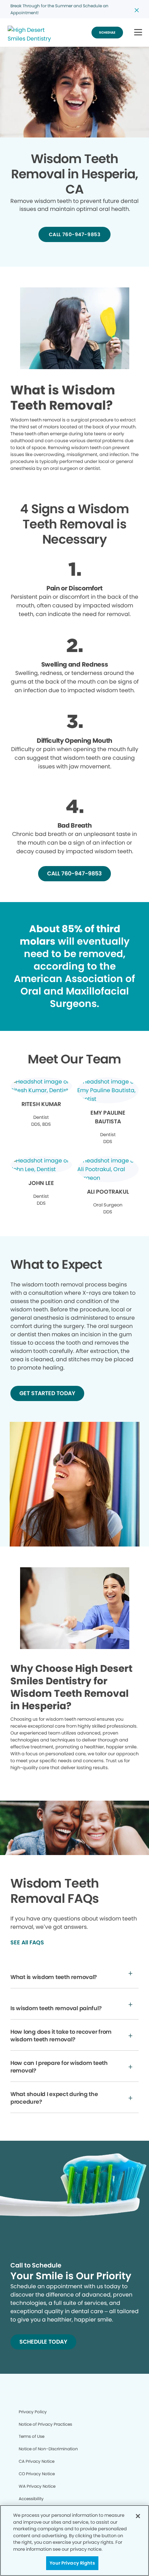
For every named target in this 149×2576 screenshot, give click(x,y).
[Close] (138, 2516)
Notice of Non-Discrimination (48, 2449)
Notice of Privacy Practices (45, 2424)
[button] (138, 33)
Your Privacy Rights (72, 2563)
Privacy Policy (33, 2412)
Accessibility (31, 2499)
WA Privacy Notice (37, 2486)
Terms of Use (32, 2436)
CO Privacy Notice (37, 2474)
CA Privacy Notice (37, 2461)
